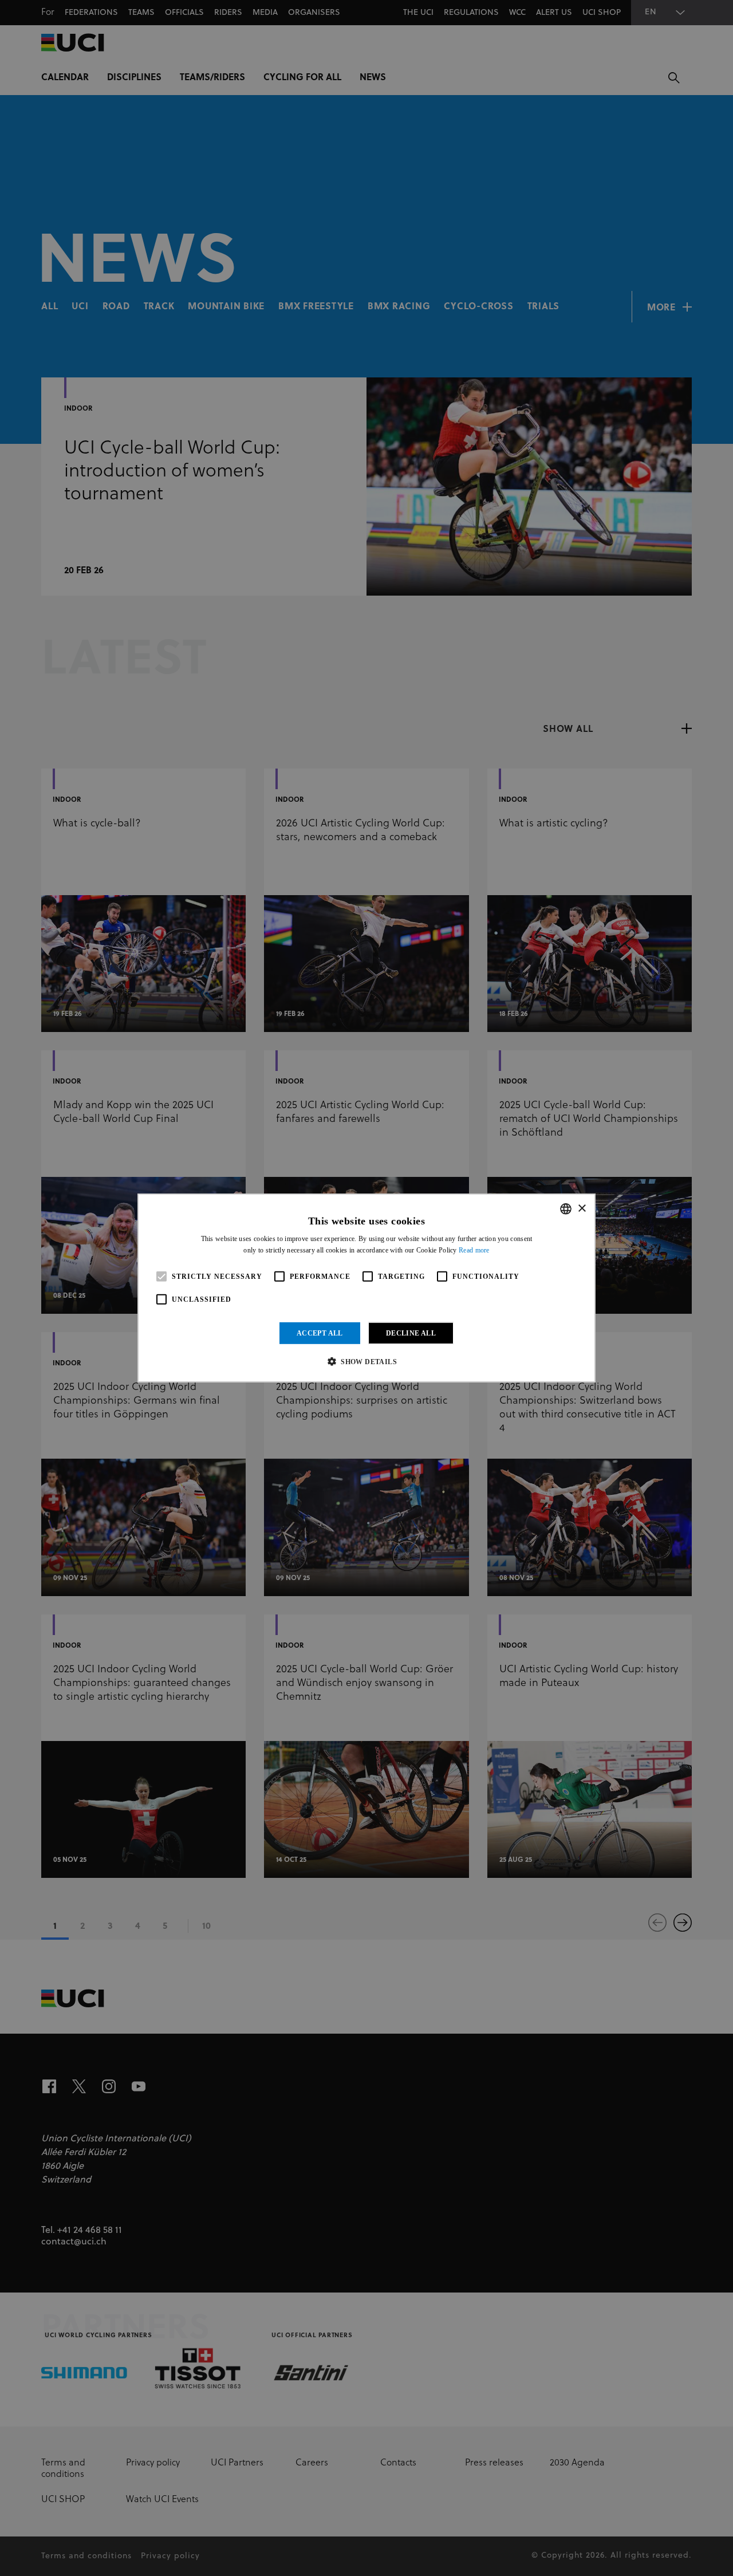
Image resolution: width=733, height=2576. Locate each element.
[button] (366, 1361)
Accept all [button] (320, 1333)
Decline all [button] (411, 1333)
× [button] (582, 1208)
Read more (474, 1250)
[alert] (366, 1288)
